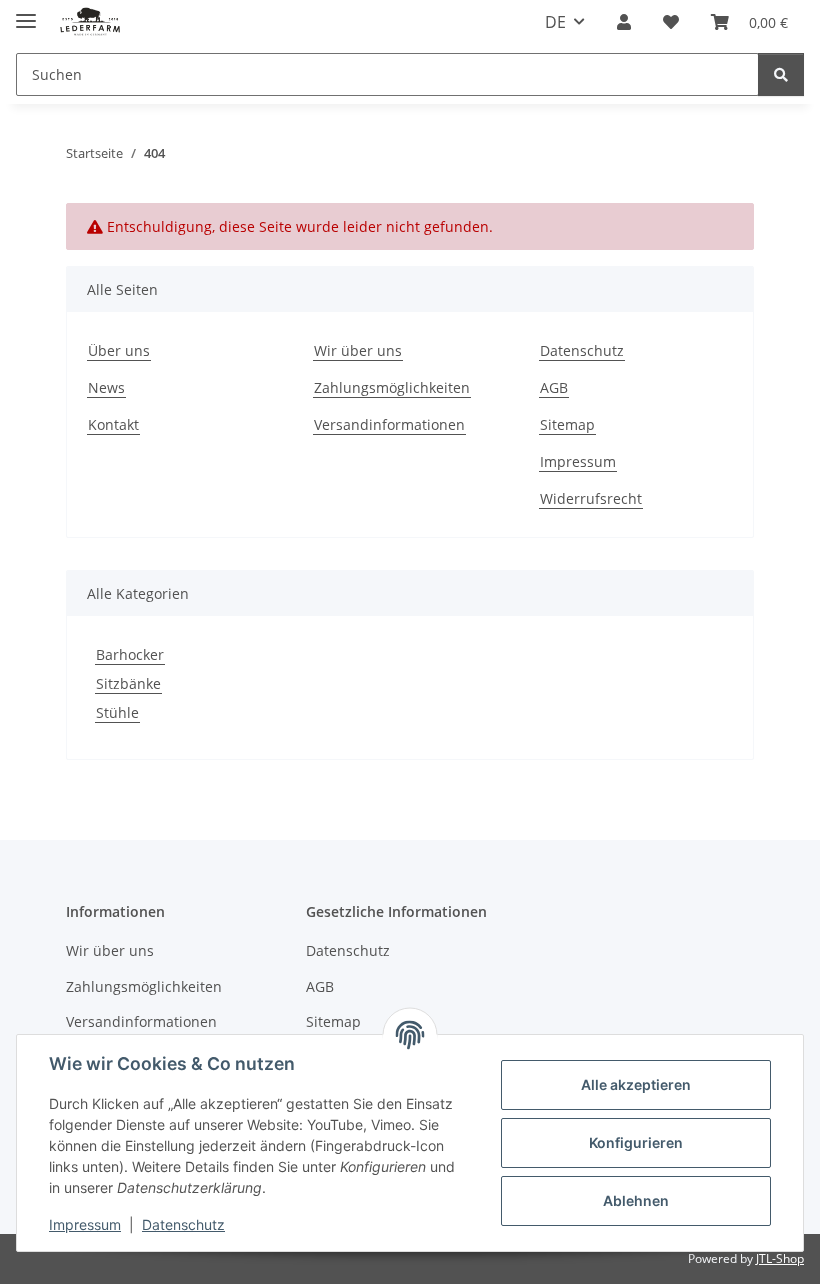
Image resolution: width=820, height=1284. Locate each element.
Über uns (119, 350)
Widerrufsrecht (591, 498)
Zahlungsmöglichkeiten (392, 387)
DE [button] (555, 22)
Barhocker (130, 654)
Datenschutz (183, 1224)
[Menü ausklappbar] (26, 12)
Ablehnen (636, 1200)
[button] (624, 22)
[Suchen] (781, 74)
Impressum (85, 1224)
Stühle (117, 712)
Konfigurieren (636, 1142)
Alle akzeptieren (636, 1084)
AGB (554, 387)
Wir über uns (358, 350)
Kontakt (113, 424)
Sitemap (567, 424)
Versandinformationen (389, 424)
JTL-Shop (780, 1258)
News (106, 387)
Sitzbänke (128, 683)
